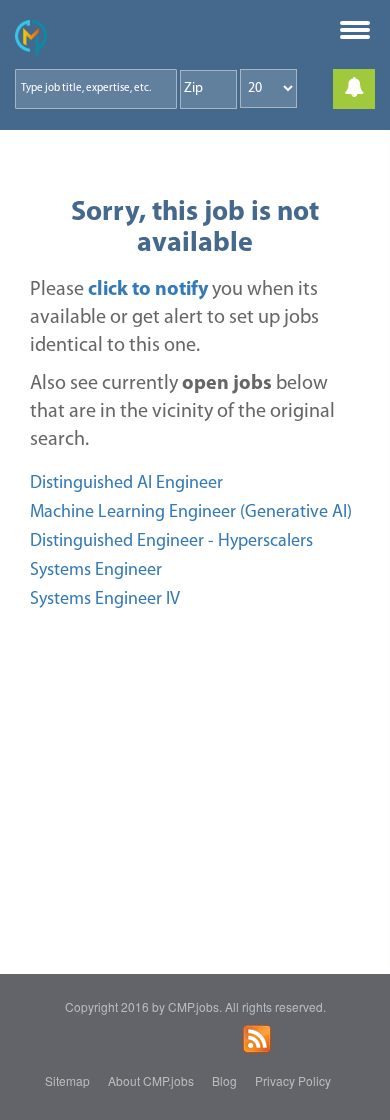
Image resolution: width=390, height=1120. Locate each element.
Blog (224, 1080)
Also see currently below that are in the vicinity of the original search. (182, 412)
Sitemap (67, 1080)
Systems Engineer (96, 571)
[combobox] (96, 89)
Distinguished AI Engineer (126, 484)
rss (257, 1039)
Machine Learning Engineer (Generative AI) (191, 513)
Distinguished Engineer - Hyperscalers (171, 542)
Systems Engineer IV (105, 600)
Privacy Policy (293, 1080)
